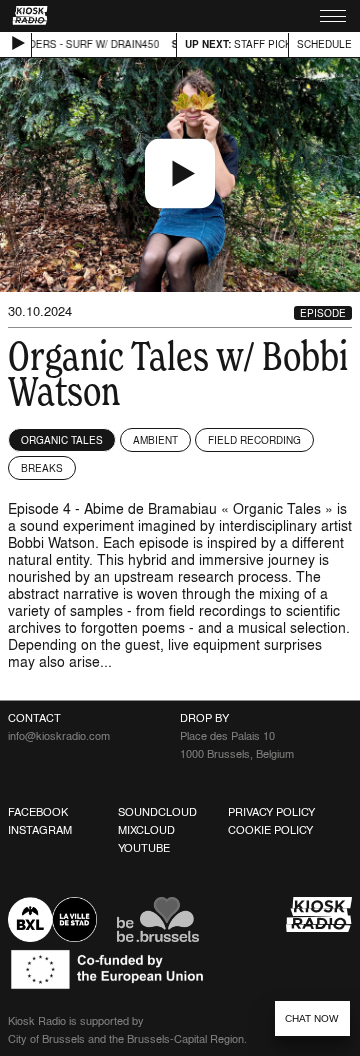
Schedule (324, 44)
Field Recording (254, 440)
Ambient (155, 440)
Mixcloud (146, 830)
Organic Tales (62, 440)
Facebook (38, 812)
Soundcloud (157, 812)
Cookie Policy (270, 830)
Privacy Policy (271, 812)
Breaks (42, 468)
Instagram (40, 830)
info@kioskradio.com (59, 736)
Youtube (144, 848)
